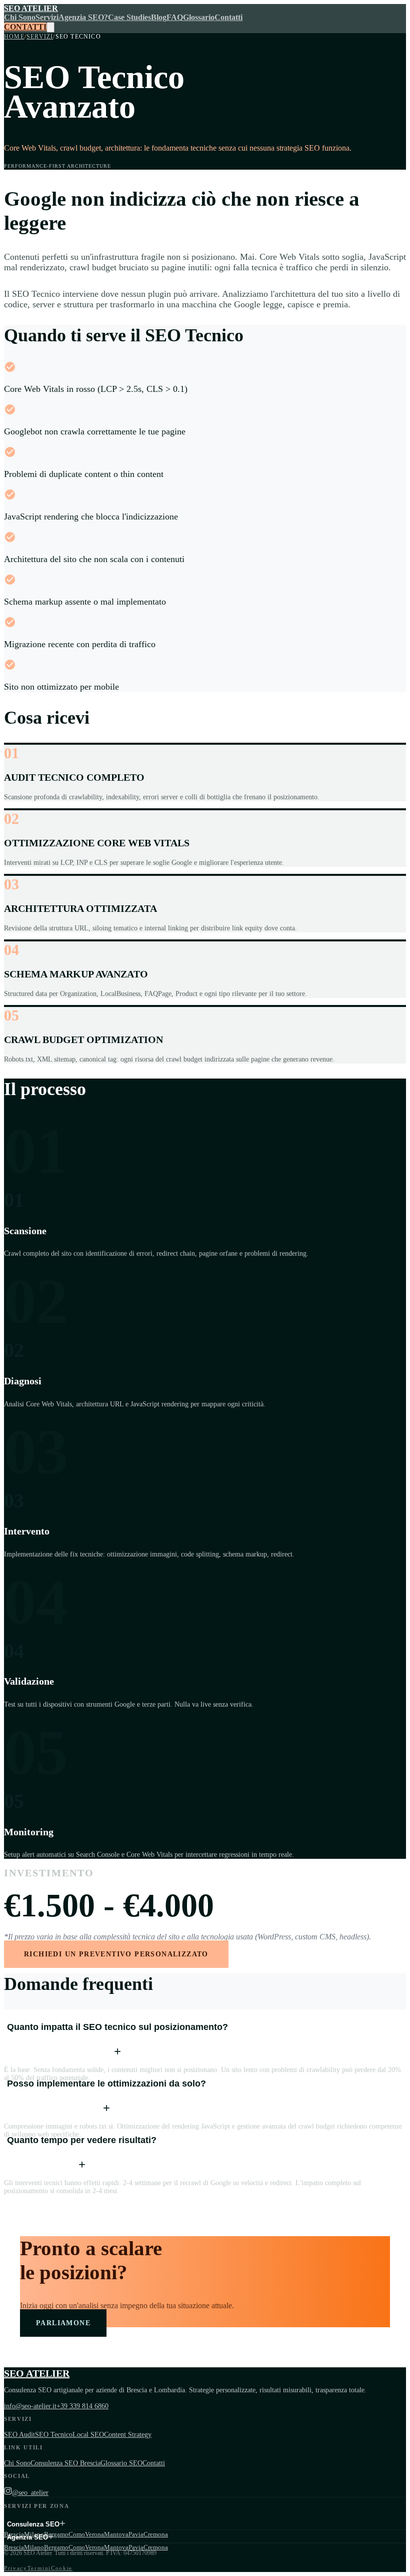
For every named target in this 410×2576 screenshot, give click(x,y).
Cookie (62, 2568)
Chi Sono (20, 17)
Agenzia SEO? (83, 17)
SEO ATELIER (31, 8)
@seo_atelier (30, 2493)
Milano (34, 2547)
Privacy (16, 2568)
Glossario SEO (121, 2463)
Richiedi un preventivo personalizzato (116, 1954)
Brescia (14, 2547)
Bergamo (56, 2547)
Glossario (199, 17)
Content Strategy (128, 2435)
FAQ (175, 17)
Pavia (136, 2534)
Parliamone (63, 2323)
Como (77, 2534)
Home (14, 37)
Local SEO (88, 2435)
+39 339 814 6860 (82, 2406)
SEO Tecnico (54, 2435)
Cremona (156, 2534)
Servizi (47, 17)
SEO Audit (19, 2435)
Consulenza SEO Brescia (65, 2463)
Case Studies (129, 17)
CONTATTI (25, 27)
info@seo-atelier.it (30, 2406)
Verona (94, 2534)
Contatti (228, 17)
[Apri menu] (50, 27)
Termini (39, 2568)
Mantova (116, 2534)
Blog (159, 17)
